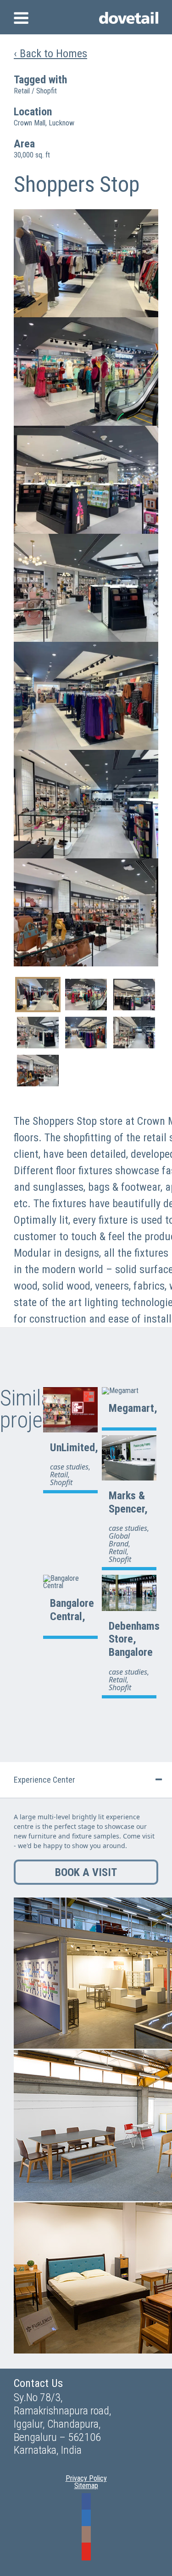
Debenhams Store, (134, 1633)
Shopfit (47, 91)
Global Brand (119, 1540)
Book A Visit (86, 1872)
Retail (22, 91)
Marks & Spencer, (128, 1502)
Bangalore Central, (72, 1610)
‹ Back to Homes (50, 53)
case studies (69, 1467)
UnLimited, (74, 1448)
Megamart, (133, 1408)
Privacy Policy (86, 2478)
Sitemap (86, 2486)
